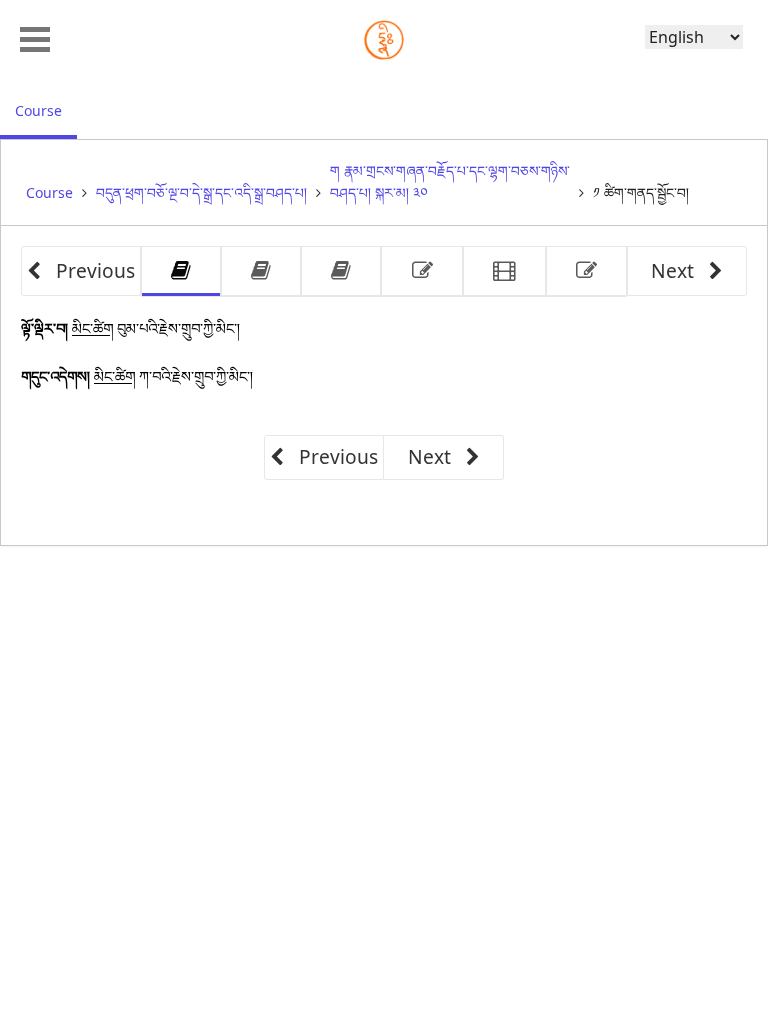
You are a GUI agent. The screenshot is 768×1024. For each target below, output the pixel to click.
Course (46, 110)
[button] (35, 37)
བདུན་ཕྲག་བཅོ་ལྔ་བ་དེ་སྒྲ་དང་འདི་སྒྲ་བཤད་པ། (201, 192)
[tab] (181, 271)
